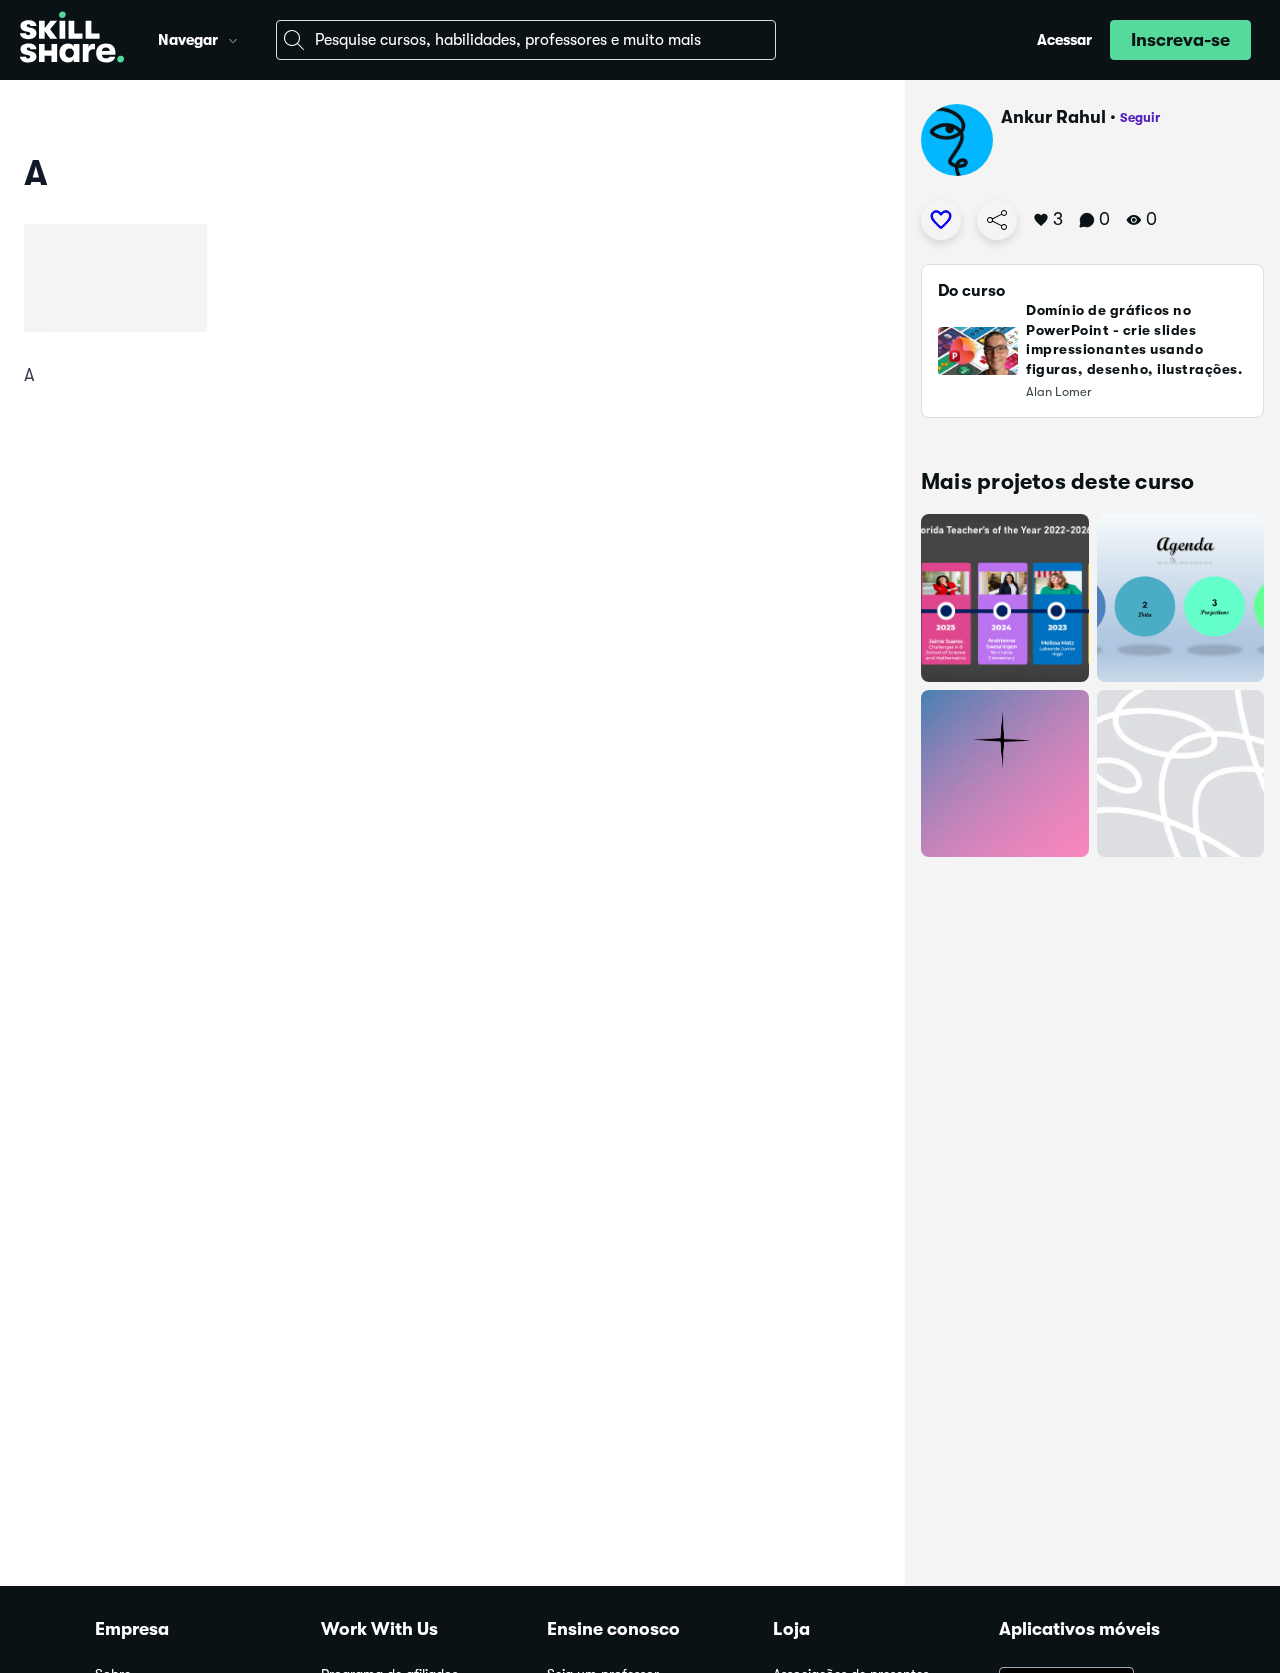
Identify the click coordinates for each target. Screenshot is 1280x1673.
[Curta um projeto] (941, 220)
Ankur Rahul (1053, 117)
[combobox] (526, 40)
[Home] (72, 40)
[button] (233, 38)
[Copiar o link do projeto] (997, 220)
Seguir (1140, 117)
